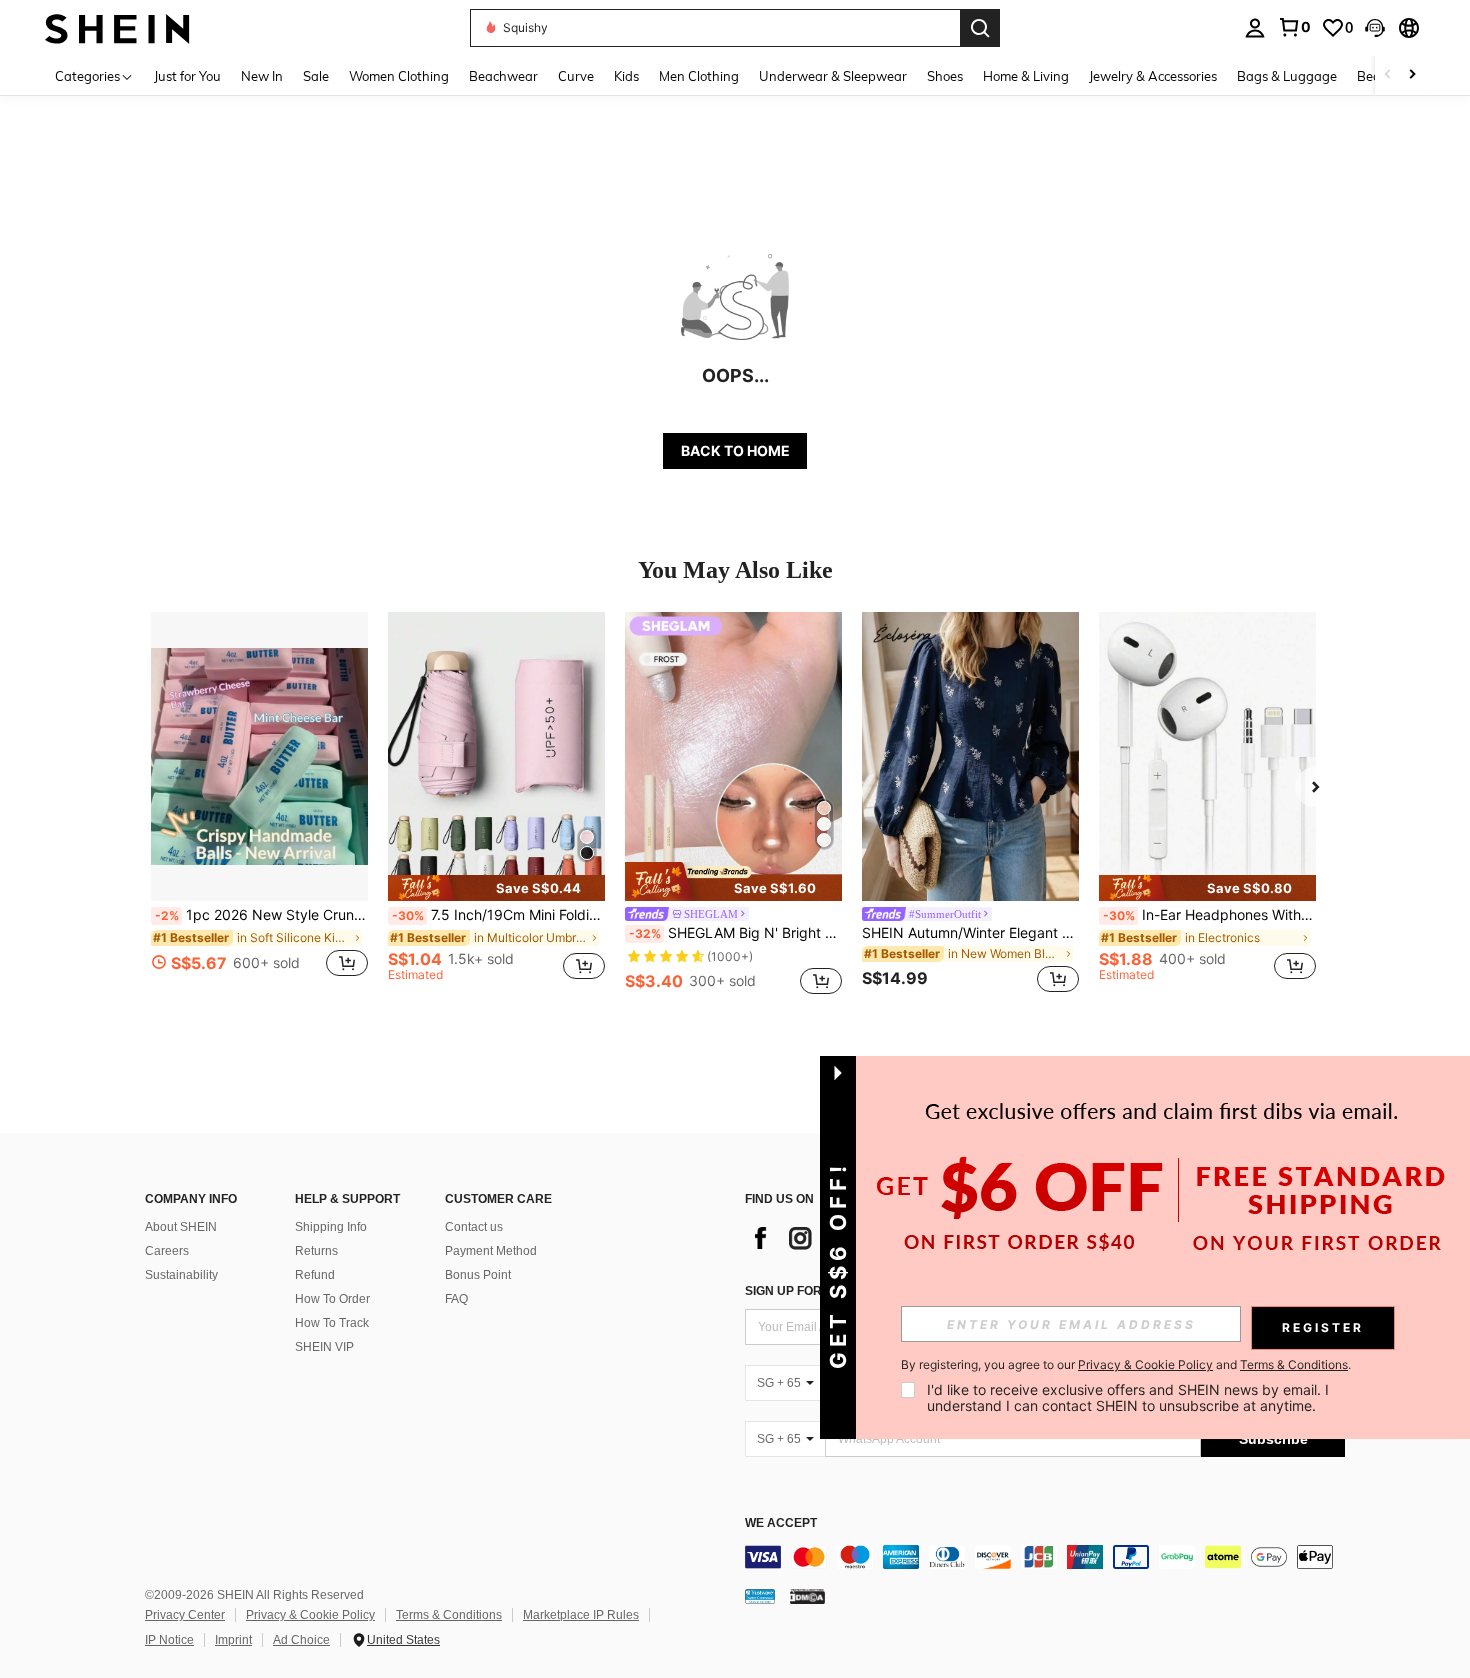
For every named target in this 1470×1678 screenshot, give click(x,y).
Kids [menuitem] (626, 76)
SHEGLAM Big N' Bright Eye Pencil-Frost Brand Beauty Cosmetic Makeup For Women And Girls (735, 933)
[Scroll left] (1388, 75)
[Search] (980, 28)
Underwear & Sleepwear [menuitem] (833, 76)
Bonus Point (478, 1275)
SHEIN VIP (324, 1347)
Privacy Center (185, 1615)
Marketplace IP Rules (581, 1615)
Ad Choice (301, 1640)
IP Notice (169, 1640)
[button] (1375, 28)
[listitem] (259, 805)
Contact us (474, 1227)
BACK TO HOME (735, 450)
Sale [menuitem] (316, 76)
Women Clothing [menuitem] (399, 76)
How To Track (332, 1323)
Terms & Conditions (449, 1615)
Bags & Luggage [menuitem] (1287, 76)
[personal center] (1255, 28)
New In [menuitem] (262, 76)
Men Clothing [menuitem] (699, 76)
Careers (167, 1251)
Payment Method (491, 1251)
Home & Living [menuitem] (1026, 76)
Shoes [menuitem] (945, 76)
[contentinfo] (1045, 1557)
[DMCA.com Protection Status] (807, 1596)
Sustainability (181, 1275)
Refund (315, 1275)
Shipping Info (331, 1227)
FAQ (456, 1299)
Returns (316, 1251)
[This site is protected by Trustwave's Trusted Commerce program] (760, 1596)
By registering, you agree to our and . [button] (1126, 1365)
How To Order (332, 1299)
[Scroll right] (1412, 75)
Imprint (233, 1640)
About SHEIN (181, 1227)
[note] (496, 888)
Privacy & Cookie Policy (310, 1615)
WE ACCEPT (781, 1523)
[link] (1294, 27)
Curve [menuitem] (576, 76)
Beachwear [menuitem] (503, 76)
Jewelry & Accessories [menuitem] (1153, 76)
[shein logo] (117, 27)
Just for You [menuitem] (187, 76)
